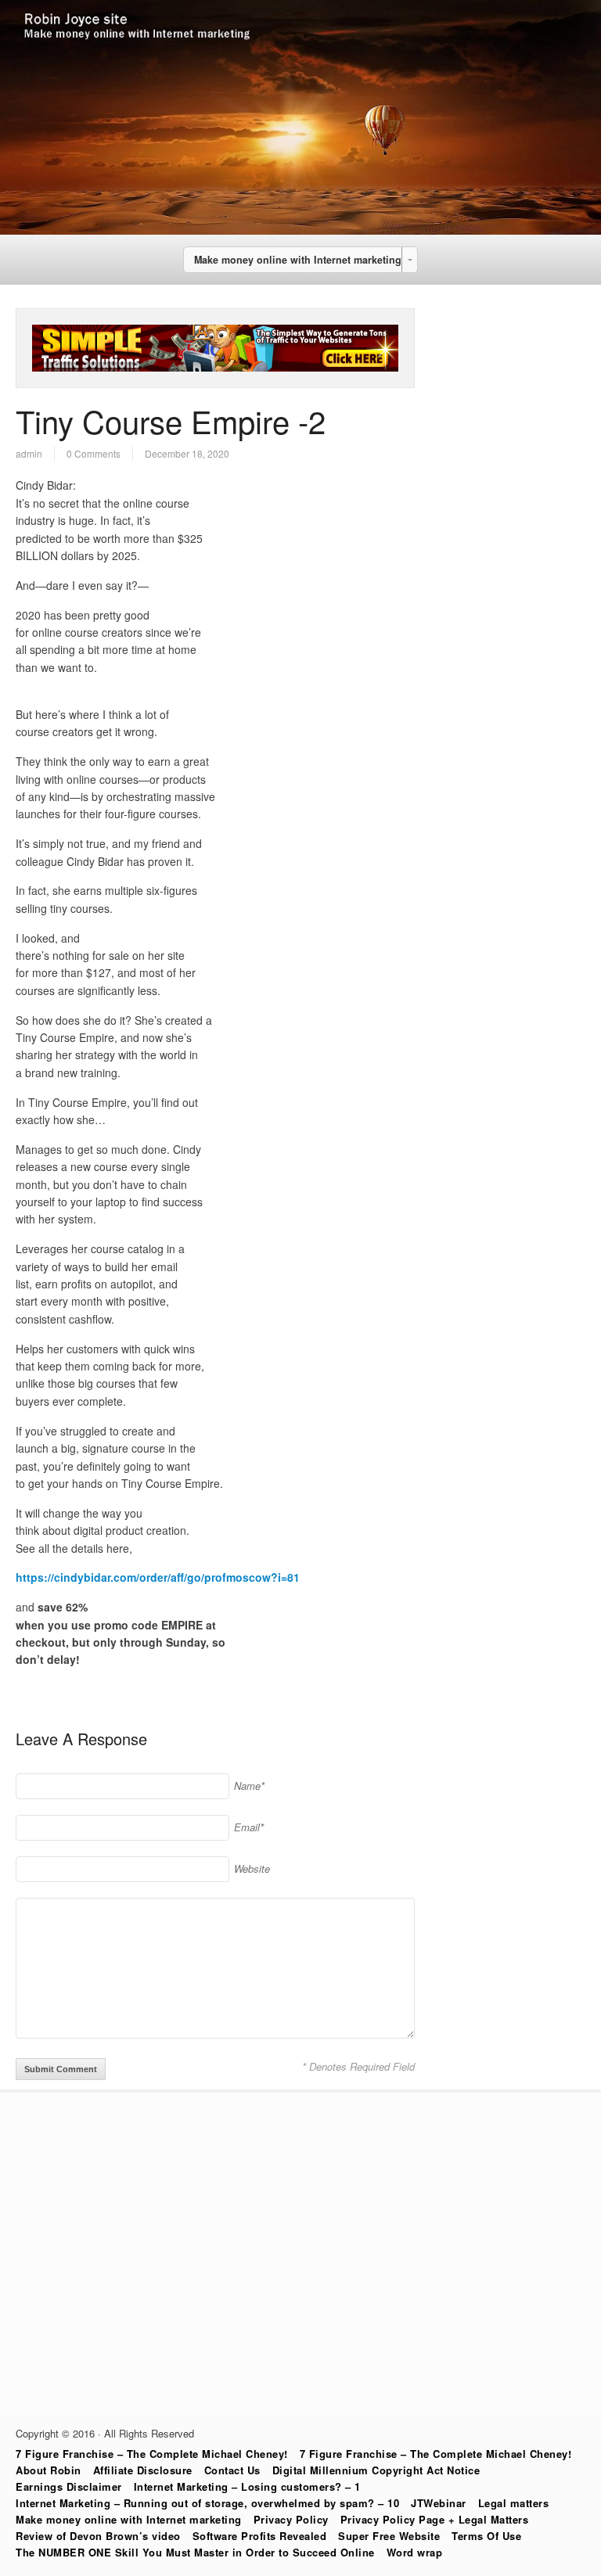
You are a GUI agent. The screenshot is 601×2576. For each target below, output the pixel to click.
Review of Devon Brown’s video (98, 2536)
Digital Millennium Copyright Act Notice (376, 2470)
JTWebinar (439, 2503)
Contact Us (232, 2470)
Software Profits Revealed (260, 2536)
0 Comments (94, 453)
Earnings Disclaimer (69, 2486)
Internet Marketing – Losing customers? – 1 (247, 2486)
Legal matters (514, 2503)
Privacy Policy (291, 2519)
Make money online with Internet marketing (129, 2519)
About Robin (49, 2470)
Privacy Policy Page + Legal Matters (435, 2519)
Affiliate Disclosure (143, 2470)
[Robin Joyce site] (300, 230)
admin (29, 453)
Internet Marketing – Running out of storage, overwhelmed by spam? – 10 (207, 2503)
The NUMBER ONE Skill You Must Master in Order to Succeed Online (195, 2552)
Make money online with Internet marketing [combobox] (298, 260)
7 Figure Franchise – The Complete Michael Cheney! (152, 2454)
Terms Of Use (486, 2536)
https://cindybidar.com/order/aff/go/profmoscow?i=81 (158, 1577)
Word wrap (415, 2552)
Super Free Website (389, 2536)
